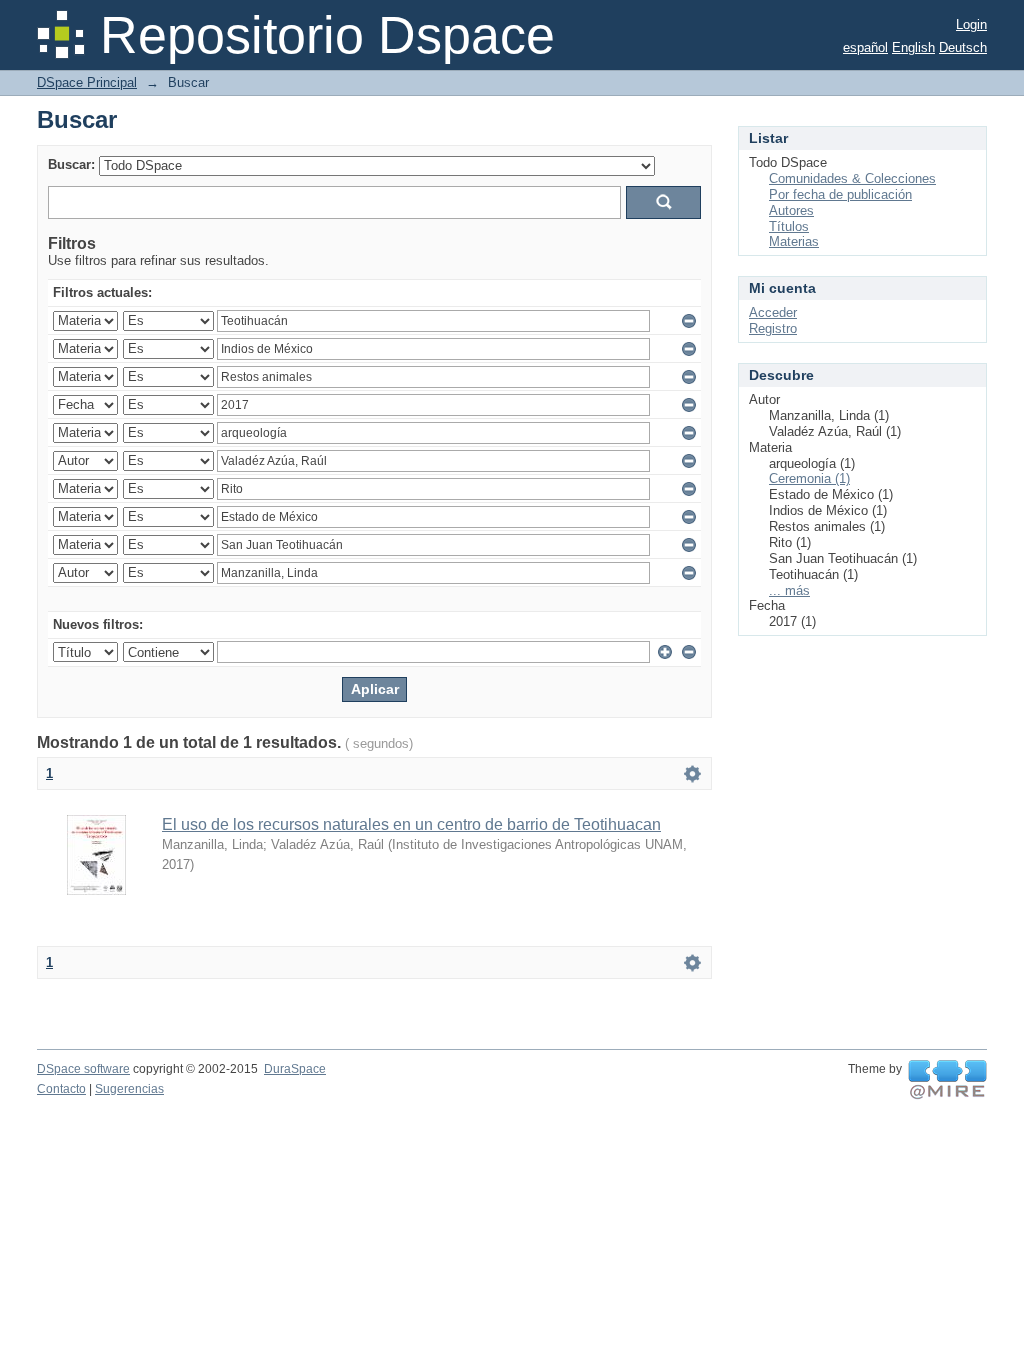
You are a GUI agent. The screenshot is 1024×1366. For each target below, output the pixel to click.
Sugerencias (129, 1089)
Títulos (789, 226)
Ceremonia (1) (809, 478)
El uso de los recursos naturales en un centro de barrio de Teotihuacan (411, 824)
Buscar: (71, 164)
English (913, 47)
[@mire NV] (947, 1080)
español (865, 47)
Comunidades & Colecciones (852, 178)
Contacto (61, 1089)
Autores (791, 210)
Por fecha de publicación (840, 194)
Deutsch (963, 47)
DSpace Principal (87, 82)
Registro (773, 328)
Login (971, 24)
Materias (794, 241)
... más (789, 590)
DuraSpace (295, 1069)
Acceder (773, 312)
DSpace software (83, 1069)
